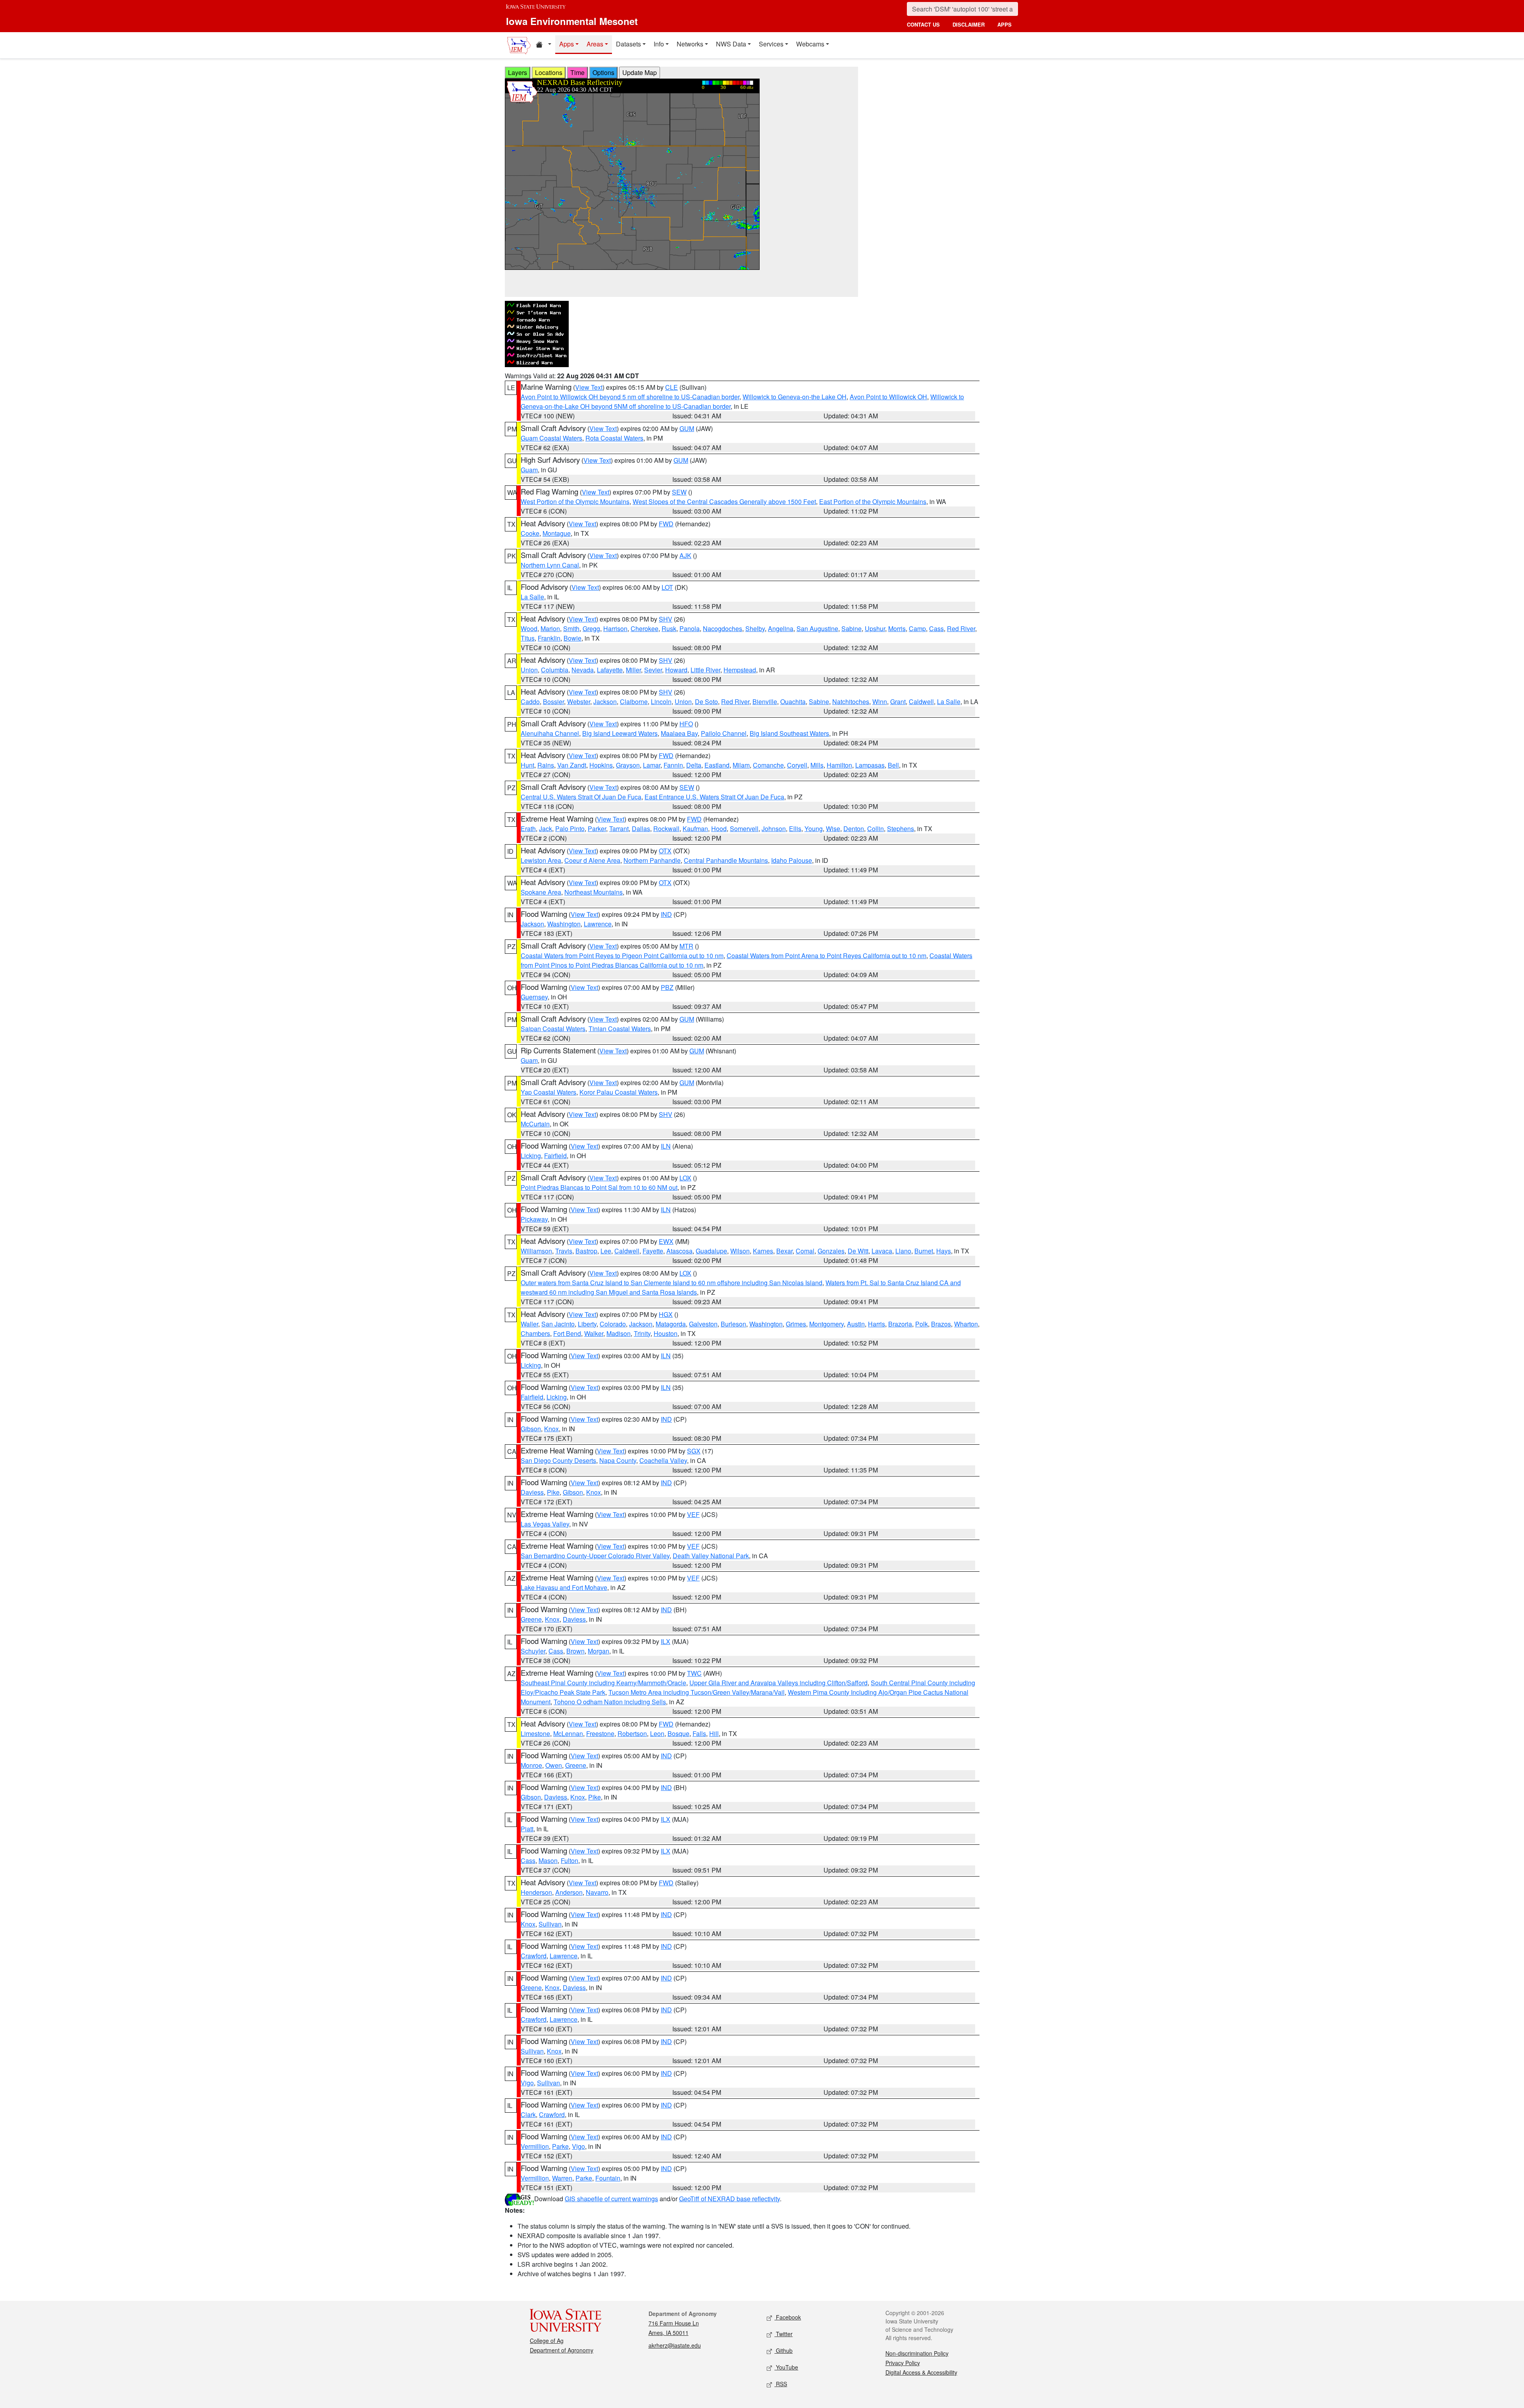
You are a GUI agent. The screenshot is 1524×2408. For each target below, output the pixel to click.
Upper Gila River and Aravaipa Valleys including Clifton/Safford (778, 1683)
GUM (687, 428)
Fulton (570, 1860)
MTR (686, 946)
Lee (606, 1251)
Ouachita (793, 702)
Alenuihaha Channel (550, 733)
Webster (579, 702)
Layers (518, 72)
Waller (529, 1324)
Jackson (605, 702)
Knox (551, 1429)
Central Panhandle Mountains (726, 860)
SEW (679, 492)
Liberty (587, 1324)
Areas (595, 44)
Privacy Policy (903, 2363)
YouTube (786, 2367)
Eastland (717, 765)
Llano (903, 1251)
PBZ (667, 987)
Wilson (740, 1251)
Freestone (600, 1733)
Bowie (572, 638)
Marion (550, 628)
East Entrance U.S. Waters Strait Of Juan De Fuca (714, 797)
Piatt (527, 1829)
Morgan (598, 1651)
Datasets (628, 44)
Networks (690, 44)
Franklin (549, 638)
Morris (897, 628)
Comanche (768, 765)
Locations (549, 72)
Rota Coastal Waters (614, 438)
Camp (917, 628)
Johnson (774, 829)
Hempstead (740, 670)
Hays (944, 1251)
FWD (666, 524)
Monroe (531, 1765)
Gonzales (831, 1251)
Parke (560, 2146)
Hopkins (601, 765)
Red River (961, 628)
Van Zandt (572, 765)
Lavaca (882, 1251)
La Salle (532, 597)
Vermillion (535, 2146)
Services (771, 44)
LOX (685, 1178)
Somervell (744, 829)
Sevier (653, 670)
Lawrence (598, 924)
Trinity (642, 1333)
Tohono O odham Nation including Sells (610, 1702)
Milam (741, 765)
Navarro (597, 1892)
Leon (657, 1733)
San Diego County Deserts (558, 1460)
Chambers (535, 1333)
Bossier (553, 702)
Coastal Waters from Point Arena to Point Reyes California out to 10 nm (826, 956)
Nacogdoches (723, 628)
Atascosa (679, 1251)
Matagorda (671, 1324)
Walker (594, 1333)
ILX (666, 1641)
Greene (531, 1619)
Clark (528, 2114)
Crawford (534, 1956)
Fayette (653, 1251)
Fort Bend (567, 1333)
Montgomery (826, 1324)
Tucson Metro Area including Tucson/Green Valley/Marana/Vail (697, 1692)
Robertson (632, 1733)
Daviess (532, 1492)
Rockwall (666, 829)
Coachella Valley (663, 1460)
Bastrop (586, 1251)
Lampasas (870, 765)
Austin (856, 1324)
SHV (666, 619)
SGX (694, 1451)
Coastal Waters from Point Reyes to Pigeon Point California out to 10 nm (622, 956)
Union (529, 670)
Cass (936, 628)
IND (666, 914)
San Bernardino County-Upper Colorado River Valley (595, 1556)
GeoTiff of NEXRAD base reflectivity (729, 2199)
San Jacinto (558, 1324)
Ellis (795, 829)
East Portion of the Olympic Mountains (873, 501)
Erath (528, 829)
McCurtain (535, 1124)
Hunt (527, 765)
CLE (672, 387)
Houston (666, 1333)
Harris (876, 1324)
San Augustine (817, 628)
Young (814, 829)
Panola (690, 628)
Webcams (810, 44)
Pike (553, 1492)
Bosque (678, 1733)
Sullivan (550, 1924)
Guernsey (534, 997)
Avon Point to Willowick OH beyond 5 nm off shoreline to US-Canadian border (630, 397)
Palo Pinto (570, 829)
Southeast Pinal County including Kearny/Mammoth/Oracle (603, 1683)
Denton (854, 829)
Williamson (536, 1251)
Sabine (851, 628)
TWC (694, 1673)
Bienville (765, 702)
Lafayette (610, 670)
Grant (898, 702)
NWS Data (731, 44)
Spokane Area (541, 892)
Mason (548, 1860)
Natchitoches (851, 702)
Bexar (784, 1251)
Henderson (536, 1892)
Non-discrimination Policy (917, 2353)
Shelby (755, 628)
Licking (531, 1156)
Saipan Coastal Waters (553, 1029)
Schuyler (533, 1651)
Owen (554, 1765)
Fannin (673, 765)
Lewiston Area (541, 860)
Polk (922, 1324)
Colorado (613, 1324)
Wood (529, 628)
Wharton (966, 1324)
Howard (676, 670)
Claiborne (634, 702)
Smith (571, 628)
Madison (619, 1333)
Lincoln (661, 702)
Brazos (941, 1324)
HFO (686, 724)
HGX (666, 1314)
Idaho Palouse (792, 860)
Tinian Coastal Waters (620, 1029)
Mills (817, 765)
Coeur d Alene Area (592, 860)
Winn (880, 702)
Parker (597, 829)
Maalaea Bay (679, 733)
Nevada (583, 670)
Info (659, 44)
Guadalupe (711, 1251)
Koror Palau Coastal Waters (619, 1092)
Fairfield (555, 1156)
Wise (833, 829)
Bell (893, 765)
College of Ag (547, 2341)
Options (603, 72)
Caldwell (921, 702)
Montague (557, 533)
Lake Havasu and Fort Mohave (564, 1587)
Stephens (901, 829)
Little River (705, 670)
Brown (575, 1651)
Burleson (733, 1324)
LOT (667, 587)
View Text (589, 387)
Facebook (788, 2317)
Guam (529, 470)
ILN (666, 1146)
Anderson (569, 1892)
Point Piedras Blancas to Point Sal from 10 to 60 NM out (599, 1187)
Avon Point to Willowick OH (888, 397)
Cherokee (645, 628)
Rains (546, 765)
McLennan (568, 1733)
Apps (567, 44)
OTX (665, 851)
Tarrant (619, 829)
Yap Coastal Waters (548, 1092)
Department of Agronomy (562, 2350)
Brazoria (900, 1324)
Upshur (875, 628)
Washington (564, 924)
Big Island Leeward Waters (620, 733)
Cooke (530, 533)
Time (577, 72)
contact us (923, 24)
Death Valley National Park (711, 1556)
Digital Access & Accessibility (921, 2372)
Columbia (555, 670)
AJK (685, 555)
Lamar (652, 765)
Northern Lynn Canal (550, 565)
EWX (666, 1241)
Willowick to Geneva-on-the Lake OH (795, 397)
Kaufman (695, 829)
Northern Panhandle (652, 860)
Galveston (703, 1324)
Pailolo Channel (724, 733)
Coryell (797, 765)
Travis (564, 1251)
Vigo (527, 2083)
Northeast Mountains (594, 892)
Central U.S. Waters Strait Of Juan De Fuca (581, 797)
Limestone (535, 1733)
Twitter (783, 2334)
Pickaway (534, 1219)
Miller (633, 670)
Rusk (669, 628)
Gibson (531, 1429)
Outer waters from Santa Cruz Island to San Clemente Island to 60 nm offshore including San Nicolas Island (672, 1283)
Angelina (781, 628)
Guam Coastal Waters (551, 438)
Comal (805, 1251)
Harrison (615, 628)
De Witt (858, 1251)
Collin (876, 829)
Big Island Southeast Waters (789, 733)
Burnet (924, 1251)
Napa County (618, 1460)
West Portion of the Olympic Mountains (575, 501)
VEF (693, 1514)
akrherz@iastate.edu (675, 2345)
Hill (714, 1733)
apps (1004, 24)
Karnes (763, 1251)
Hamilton (839, 765)
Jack (546, 829)
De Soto (706, 702)
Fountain (608, 2178)
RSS (781, 2384)
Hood (719, 829)
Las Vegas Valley (545, 1524)
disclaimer (969, 24)
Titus (528, 638)
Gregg (591, 628)
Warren (562, 2178)
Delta (694, 765)
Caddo (530, 702)
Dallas (641, 829)
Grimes (796, 1324)
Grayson (628, 765)
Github (783, 2350)
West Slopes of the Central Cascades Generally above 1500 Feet (724, 501)
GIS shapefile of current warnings (611, 2199)
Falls (699, 1733)
